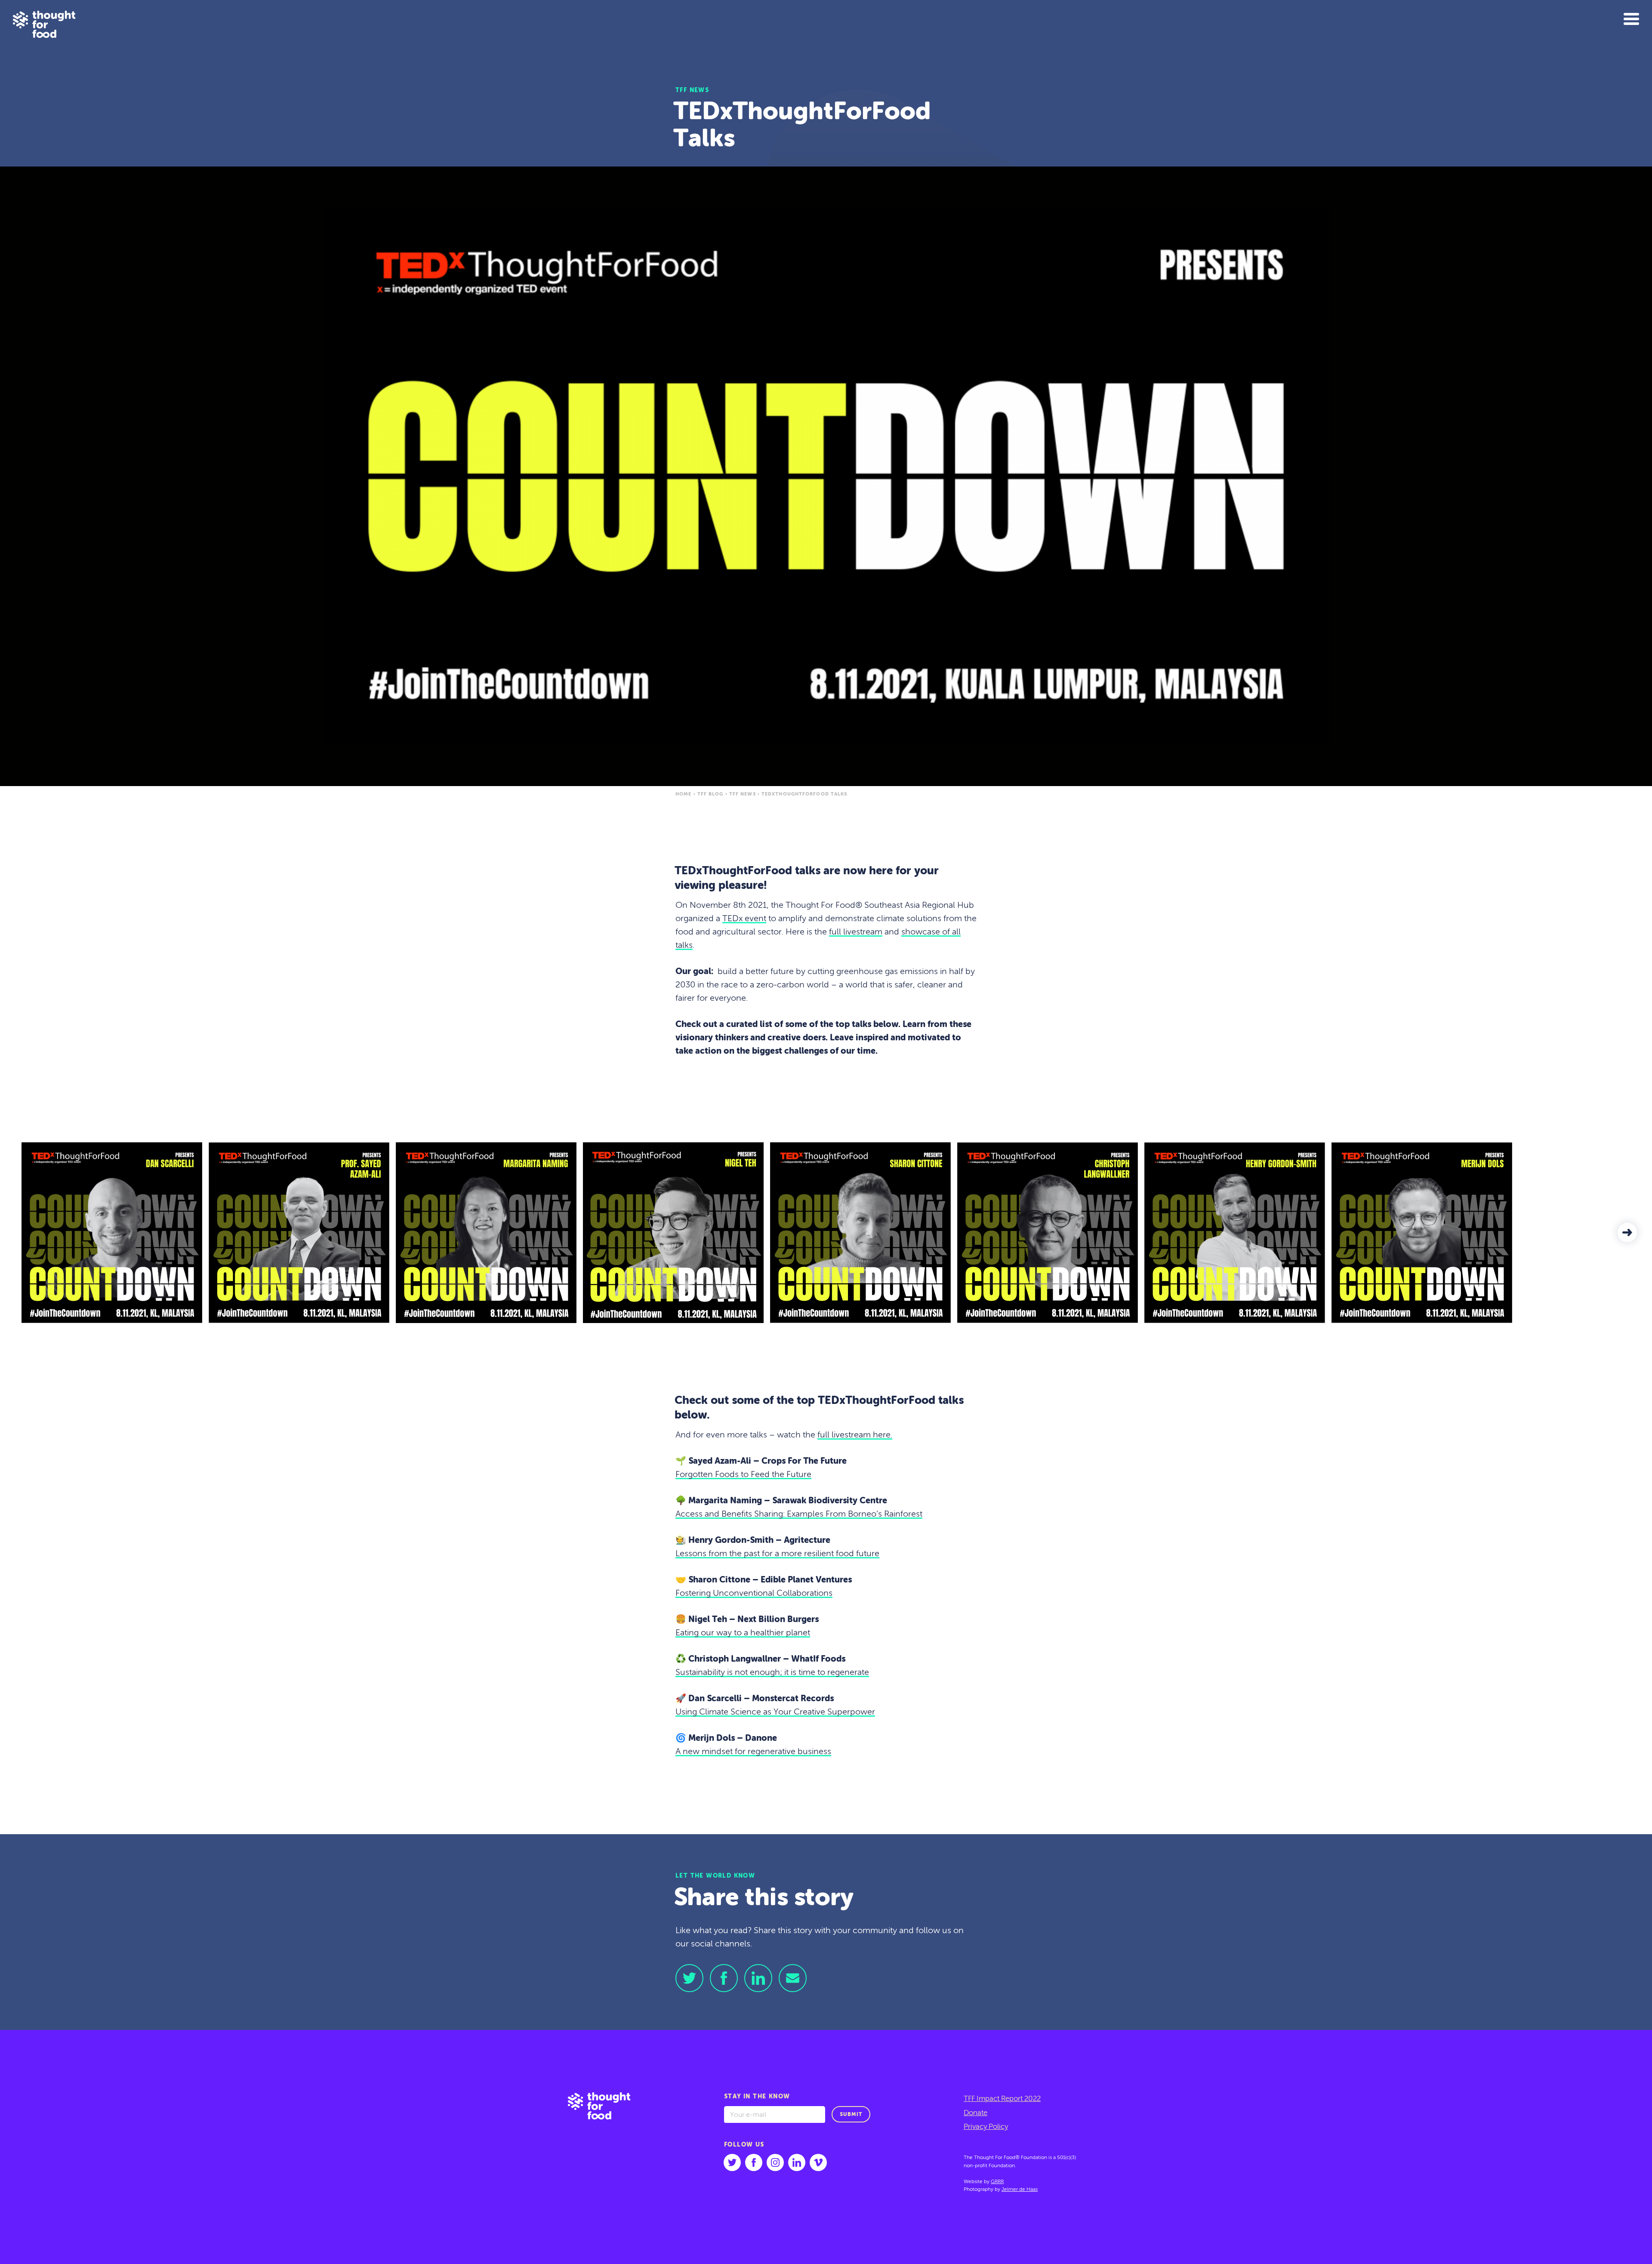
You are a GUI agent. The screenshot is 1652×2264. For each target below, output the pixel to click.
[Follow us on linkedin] (797, 2162)
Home (683, 794)
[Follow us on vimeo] (818, 2162)
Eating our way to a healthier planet (743, 1633)
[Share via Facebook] (724, 1978)
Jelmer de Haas (1020, 2190)
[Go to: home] (606, 2147)
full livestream (856, 932)
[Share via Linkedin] (758, 1978)
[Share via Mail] (793, 1978)
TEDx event (744, 919)
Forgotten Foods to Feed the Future (743, 1475)
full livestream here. (855, 1435)
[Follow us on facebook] (754, 2162)
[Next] (1627, 1232)
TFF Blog (710, 794)
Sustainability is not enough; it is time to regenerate (772, 1673)
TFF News (743, 794)
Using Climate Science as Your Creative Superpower (775, 1712)
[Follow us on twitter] (732, 2162)
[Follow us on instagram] (775, 2162)
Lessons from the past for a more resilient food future (777, 1554)
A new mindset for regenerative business (753, 1752)
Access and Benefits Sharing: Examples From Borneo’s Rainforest (799, 1514)
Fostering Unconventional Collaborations (754, 1594)
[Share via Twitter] (689, 1978)
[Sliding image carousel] (826, 1233)
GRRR (997, 2181)
